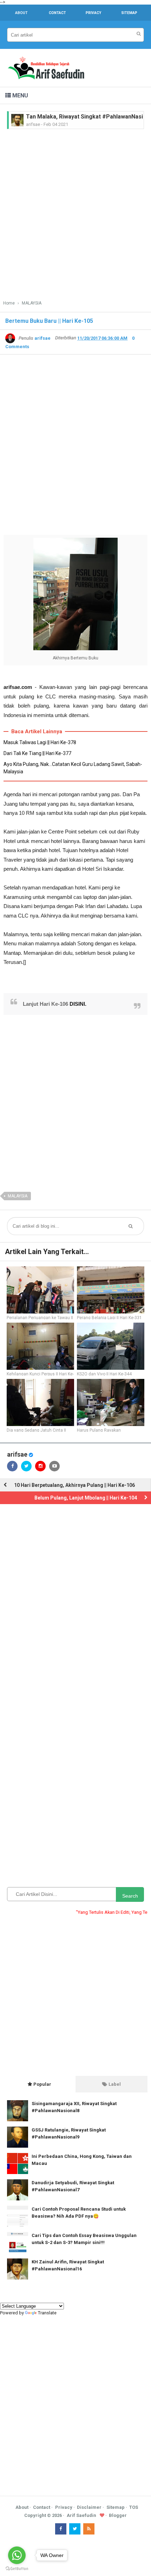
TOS (134, 2507)
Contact (42, 2507)
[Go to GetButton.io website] (17, 2569)
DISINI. (78, 1004)
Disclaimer (89, 2507)
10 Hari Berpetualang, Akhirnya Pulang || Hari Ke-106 (74, 1485)
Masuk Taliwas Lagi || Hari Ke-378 (40, 742)
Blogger (118, 2515)
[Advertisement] (75, 212)
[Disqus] (75, 1603)
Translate (47, 2313)
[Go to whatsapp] (17, 2555)
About (22, 2507)
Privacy (64, 2507)
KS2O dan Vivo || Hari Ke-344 (104, 1374)
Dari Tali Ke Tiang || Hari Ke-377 (37, 753)
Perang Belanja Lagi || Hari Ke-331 (109, 1318)
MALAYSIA (18, 1196)
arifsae (17, 1454)
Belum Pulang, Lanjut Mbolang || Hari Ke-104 (86, 1498)
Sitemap (116, 2507)
